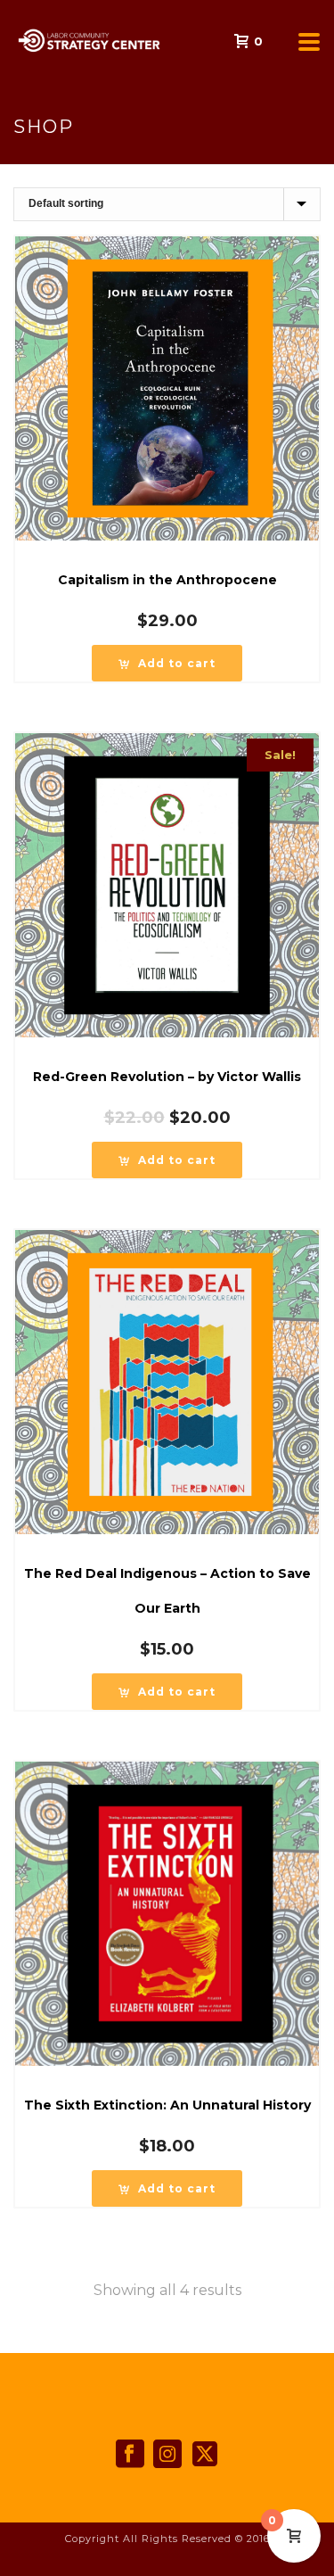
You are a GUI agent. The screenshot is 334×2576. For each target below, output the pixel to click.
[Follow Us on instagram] (167, 2455)
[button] (167, 663)
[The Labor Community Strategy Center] (9, 40)
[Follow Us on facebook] (130, 2455)
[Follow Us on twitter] (205, 2455)
